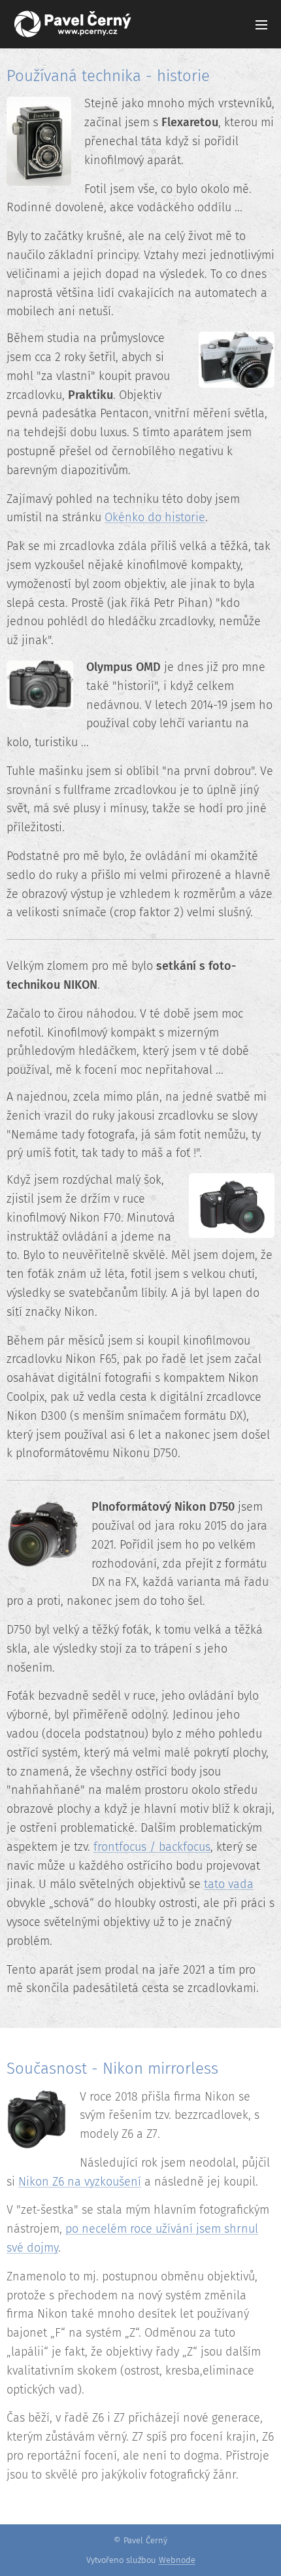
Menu (261, 24)
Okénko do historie (155, 517)
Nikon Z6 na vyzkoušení (80, 2182)
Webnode (177, 2560)
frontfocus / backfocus (152, 1847)
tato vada (229, 1884)
